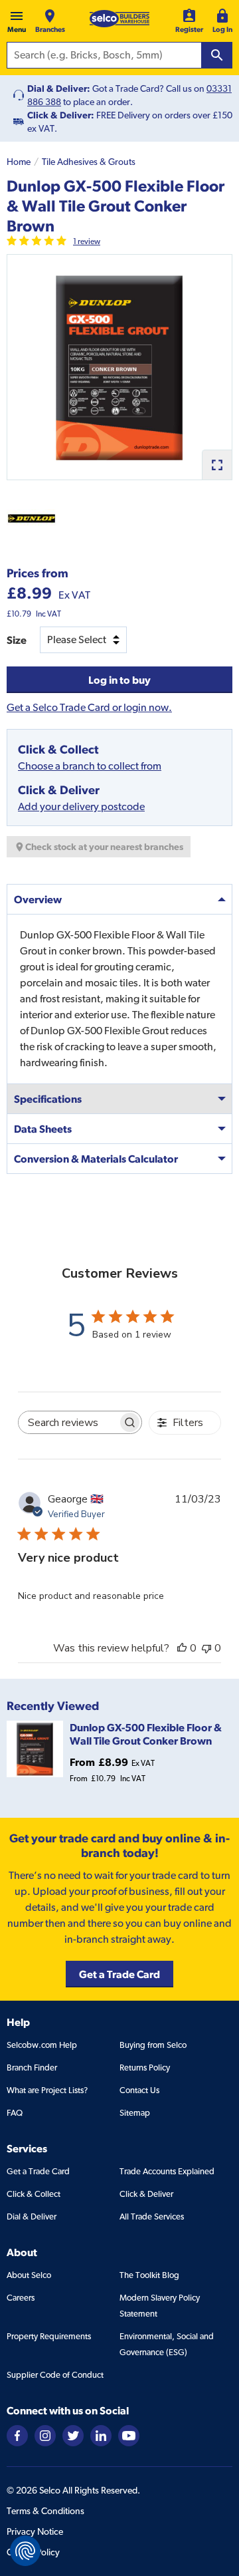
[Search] (217, 55)
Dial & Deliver (32, 2217)
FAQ (15, 2113)
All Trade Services (152, 2217)
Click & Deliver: (61, 115)
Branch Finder (32, 2068)
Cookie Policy (33, 2552)
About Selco (29, 2275)
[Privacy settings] (25, 2551)
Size (17, 640)
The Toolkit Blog (149, 2275)
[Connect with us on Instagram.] (45, 2435)
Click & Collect (34, 2194)
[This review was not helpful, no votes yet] (206, 1648)
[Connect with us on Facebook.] (17, 2435)
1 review (87, 241)
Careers (21, 2298)
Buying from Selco (153, 2045)
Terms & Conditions (45, 2511)
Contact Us (139, 2090)
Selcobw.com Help (42, 2045)
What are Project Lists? (47, 2090)
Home (19, 162)
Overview (38, 899)
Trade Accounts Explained (167, 2171)
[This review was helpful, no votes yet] (182, 1648)
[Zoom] (217, 465)
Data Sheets (43, 1129)
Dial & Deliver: (59, 88)
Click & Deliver (146, 2194)
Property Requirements (49, 2336)
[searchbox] (68, 1422)
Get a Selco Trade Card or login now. (89, 707)
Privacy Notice (35, 2531)
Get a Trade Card (38, 2171)
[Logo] (119, 19)
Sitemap (135, 2113)
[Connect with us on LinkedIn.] (101, 2435)
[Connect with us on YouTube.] (129, 2435)
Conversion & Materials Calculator (96, 1159)
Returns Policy (145, 2068)
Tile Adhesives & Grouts (89, 162)
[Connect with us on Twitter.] (73, 2435)
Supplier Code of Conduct (55, 2375)
